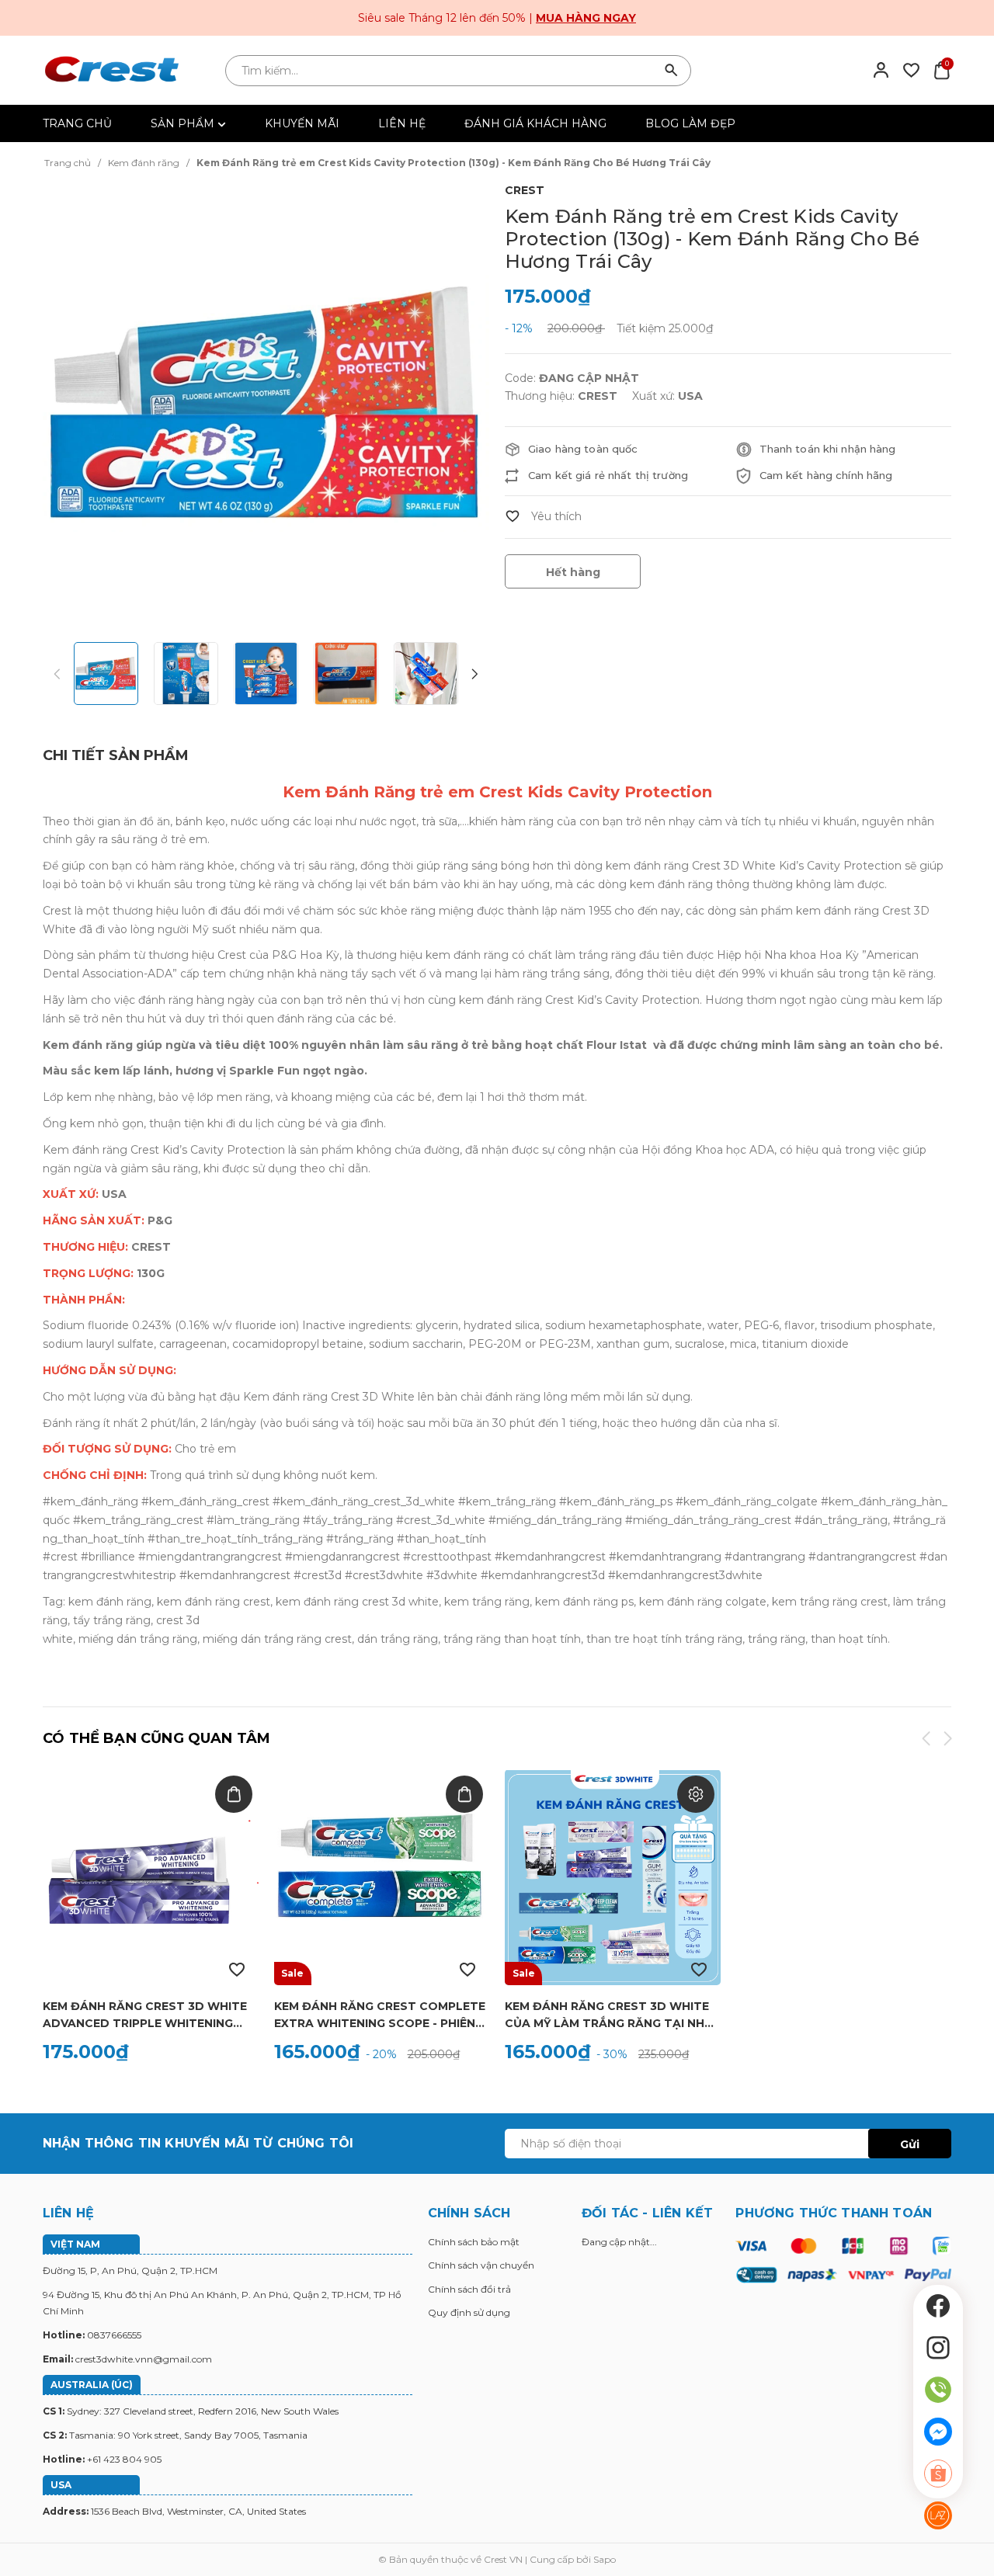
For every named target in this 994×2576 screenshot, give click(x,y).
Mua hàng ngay (586, 18)
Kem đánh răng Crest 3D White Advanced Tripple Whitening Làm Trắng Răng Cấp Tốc (145, 2015)
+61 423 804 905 (124, 2459)
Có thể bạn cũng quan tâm (156, 1738)
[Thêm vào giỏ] (234, 1794)
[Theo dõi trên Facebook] (938, 2306)
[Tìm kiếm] (672, 71)
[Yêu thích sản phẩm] (911, 69)
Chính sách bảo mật (474, 2242)
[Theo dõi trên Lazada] (938, 2515)
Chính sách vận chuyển (481, 2265)
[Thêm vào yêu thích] (543, 516)
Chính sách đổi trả (469, 2289)
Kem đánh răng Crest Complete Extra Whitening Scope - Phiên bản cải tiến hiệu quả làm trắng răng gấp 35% (381, 2015)
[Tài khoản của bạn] (881, 69)
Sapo (605, 2559)
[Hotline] (938, 2390)
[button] (474, 675)
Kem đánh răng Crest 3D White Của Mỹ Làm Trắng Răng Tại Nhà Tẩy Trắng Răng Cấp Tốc (609, 2015)
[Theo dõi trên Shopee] (938, 2474)
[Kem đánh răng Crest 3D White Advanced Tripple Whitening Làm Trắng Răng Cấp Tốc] (151, 1877)
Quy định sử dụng (469, 2312)
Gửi (910, 2144)
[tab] (116, 756)
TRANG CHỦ (77, 123)
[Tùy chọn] (696, 1794)
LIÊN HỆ (402, 123)
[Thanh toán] (843, 2259)
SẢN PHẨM (184, 123)
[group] (266, 403)
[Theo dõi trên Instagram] (938, 2348)
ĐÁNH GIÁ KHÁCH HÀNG (535, 123)
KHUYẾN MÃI (302, 123)
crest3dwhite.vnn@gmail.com (144, 2359)
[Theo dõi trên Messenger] (938, 2432)
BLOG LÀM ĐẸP (690, 123)
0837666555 (114, 2335)
